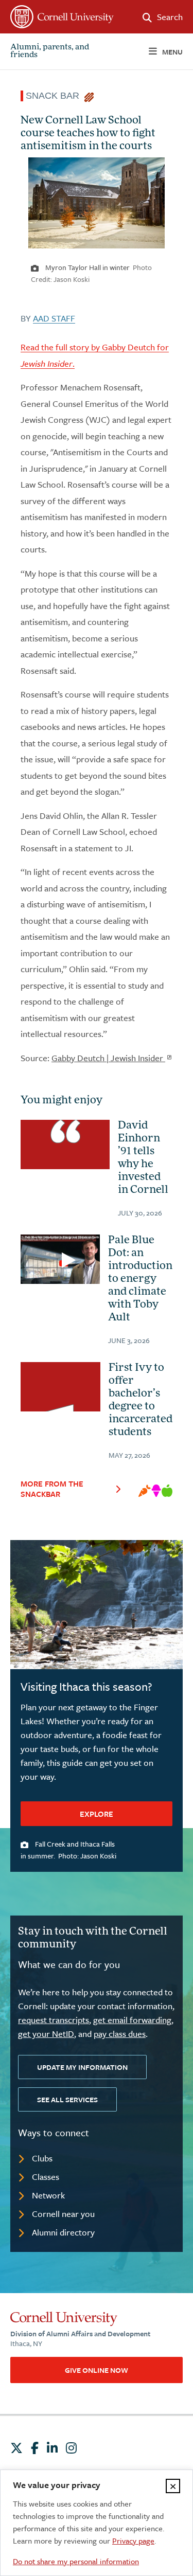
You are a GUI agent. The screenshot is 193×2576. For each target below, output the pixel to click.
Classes (46, 2177)
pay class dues (120, 2034)
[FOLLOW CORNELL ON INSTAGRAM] (71, 2448)
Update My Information (82, 2067)
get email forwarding (132, 2020)
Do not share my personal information (76, 2561)
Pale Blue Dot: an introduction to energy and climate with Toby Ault (140, 1279)
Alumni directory (63, 2232)
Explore (97, 1814)
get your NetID (46, 2034)
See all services (67, 2099)
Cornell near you (63, 2214)
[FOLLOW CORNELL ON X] (16, 2448)
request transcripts (54, 2020)
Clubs (42, 2158)
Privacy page (133, 2541)
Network (48, 2195)
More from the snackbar (52, 1489)
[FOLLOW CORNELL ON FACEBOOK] (35, 2448)
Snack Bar (55, 96)
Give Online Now (97, 2370)
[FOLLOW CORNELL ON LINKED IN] (52, 2448)
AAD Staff (54, 318)
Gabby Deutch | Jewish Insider (108, 1058)
